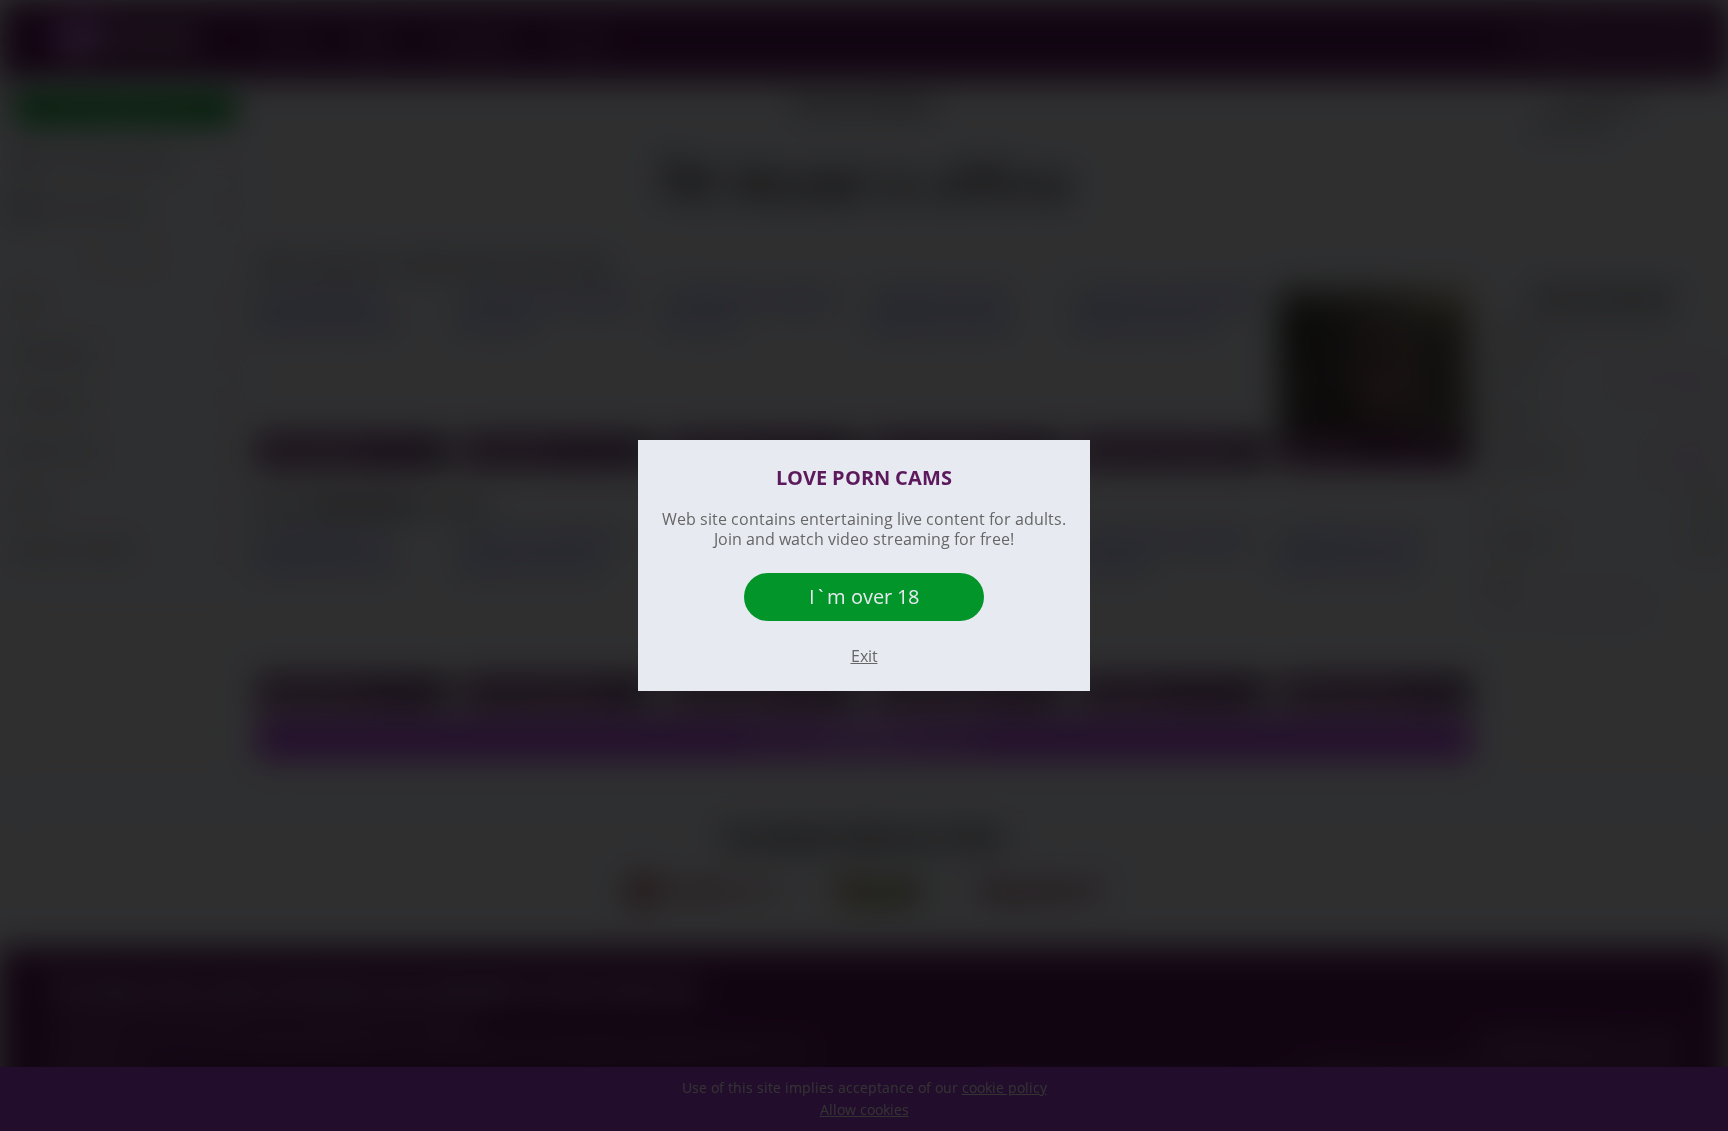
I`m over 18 (864, 596)
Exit (864, 656)
